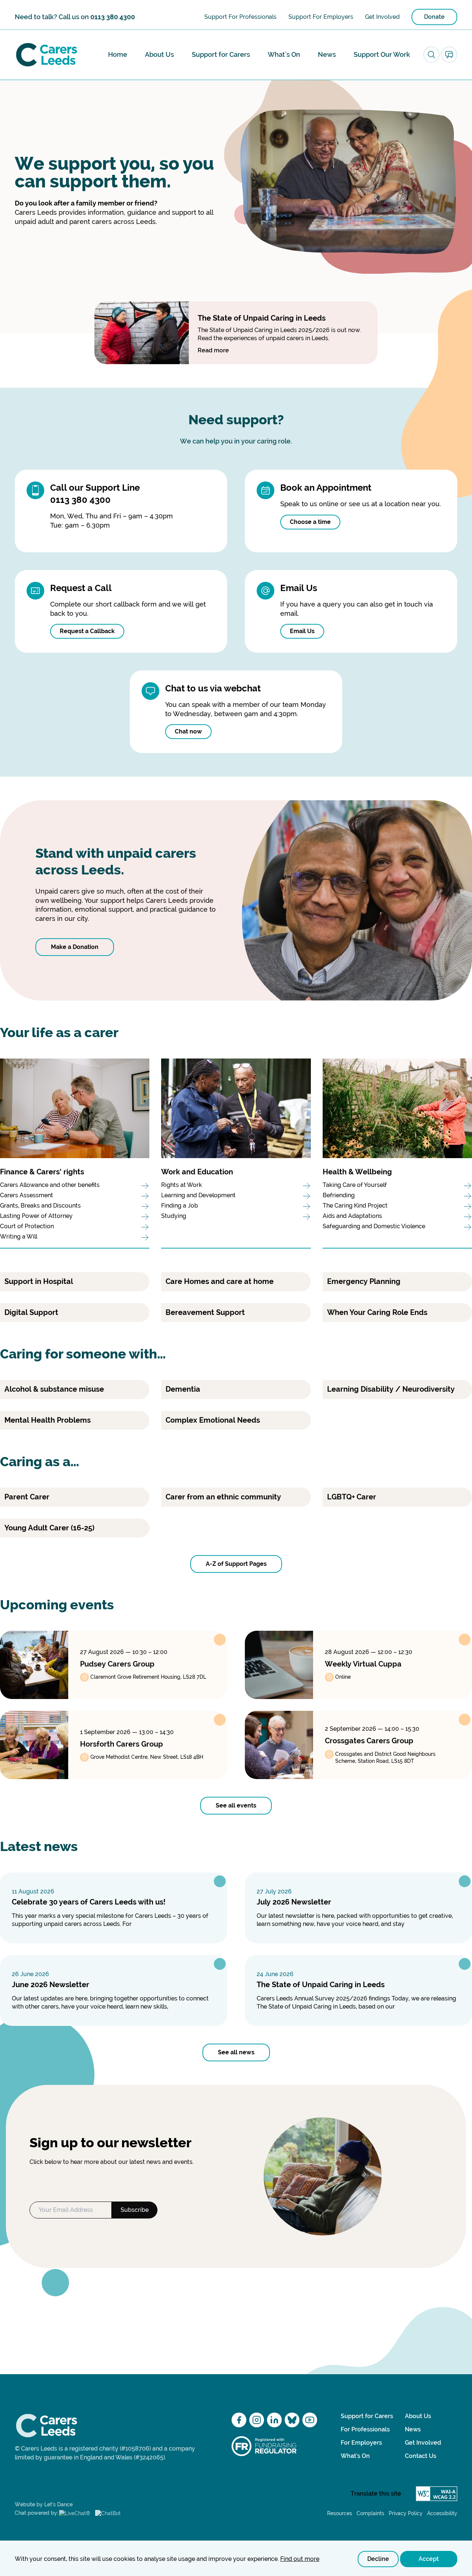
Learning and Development (198, 1195)
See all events (236, 1805)
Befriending (339, 1195)
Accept (429, 2559)
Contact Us (421, 2456)
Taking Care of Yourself (355, 1185)
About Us (159, 54)
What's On (284, 54)
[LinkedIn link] (274, 2420)
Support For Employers (321, 17)
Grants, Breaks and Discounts (40, 1206)
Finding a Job (180, 1206)
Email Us (302, 631)
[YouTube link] (310, 2420)
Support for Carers (221, 54)
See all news (236, 2052)
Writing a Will (19, 1237)
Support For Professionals (240, 17)
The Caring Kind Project (355, 1206)
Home (118, 54)
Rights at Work (182, 1185)
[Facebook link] (239, 2420)
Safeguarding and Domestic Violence (375, 1226)
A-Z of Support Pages (236, 1564)
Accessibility (442, 2513)
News (327, 54)
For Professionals (365, 2429)
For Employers (361, 2443)
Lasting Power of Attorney (36, 1216)
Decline (378, 2559)
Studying (174, 1216)
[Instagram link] (257, 2420)
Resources (340, 2513)
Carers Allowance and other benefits (50, 1185)
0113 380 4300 (113, 17)
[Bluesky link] (292, 2420)
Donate (434, 17)
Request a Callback (87, 631)
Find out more (300, 2559)
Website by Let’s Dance (44, 2504)
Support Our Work (382, 54)
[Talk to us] (449, 55)
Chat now (188, 731)
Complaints (370, 2513)
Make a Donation (75, 947)
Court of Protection (27, 1226)
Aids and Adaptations (352, 1216)
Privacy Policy (406, 2513)
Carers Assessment (27, 1195)
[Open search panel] (431, 55)
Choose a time (310, 522)
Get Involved (382, 17)
